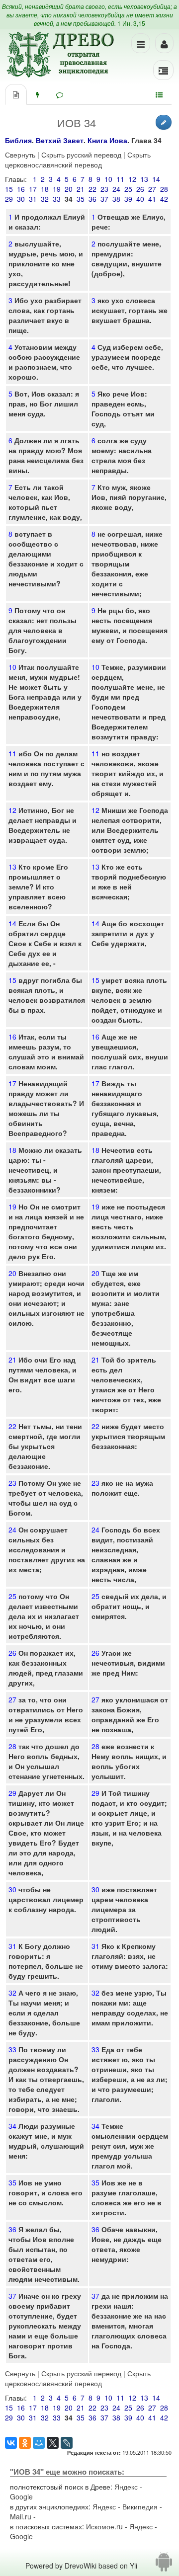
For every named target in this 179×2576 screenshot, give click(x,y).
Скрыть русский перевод (81, 155)
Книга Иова (107, 140)
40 (140, 199)
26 (140, 189)
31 (33, 199)
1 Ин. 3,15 (131, 23)
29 (9, 199)
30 (21, 199)
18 (45, 189)
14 (156, 179)
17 (33, 189)
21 (81, 189)
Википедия (140, 2506)
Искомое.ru (104, 2526)
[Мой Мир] (39, 2443)
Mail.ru (21, 2516)
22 (92, 189)
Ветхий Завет (60, 140)
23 (104, 189)
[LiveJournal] (67, 2443)
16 (21, 189)
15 (9, 189)
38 (116, 199)
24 (116, 189)
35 (81, 199)
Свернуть (20, 155)
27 (152, 189)
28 (164, 189)
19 (57, 189)
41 (152, 199)
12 (132, 179)
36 (92, 199)
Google (21, 2496)
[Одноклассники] (25, 2443)
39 (128, 199)
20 (69, 189)
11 (120, 179)
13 (144, 179)
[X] (53, 2443)
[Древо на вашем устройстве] (164, 2566)
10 (108, 179)
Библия (18, 140)
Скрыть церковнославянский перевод (78, 160)
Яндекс (126, 2487)
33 (57, 199)
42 (164, 199)
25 (128, 189)
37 (104, 199)
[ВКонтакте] (11, 2443)
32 (45, 199)
